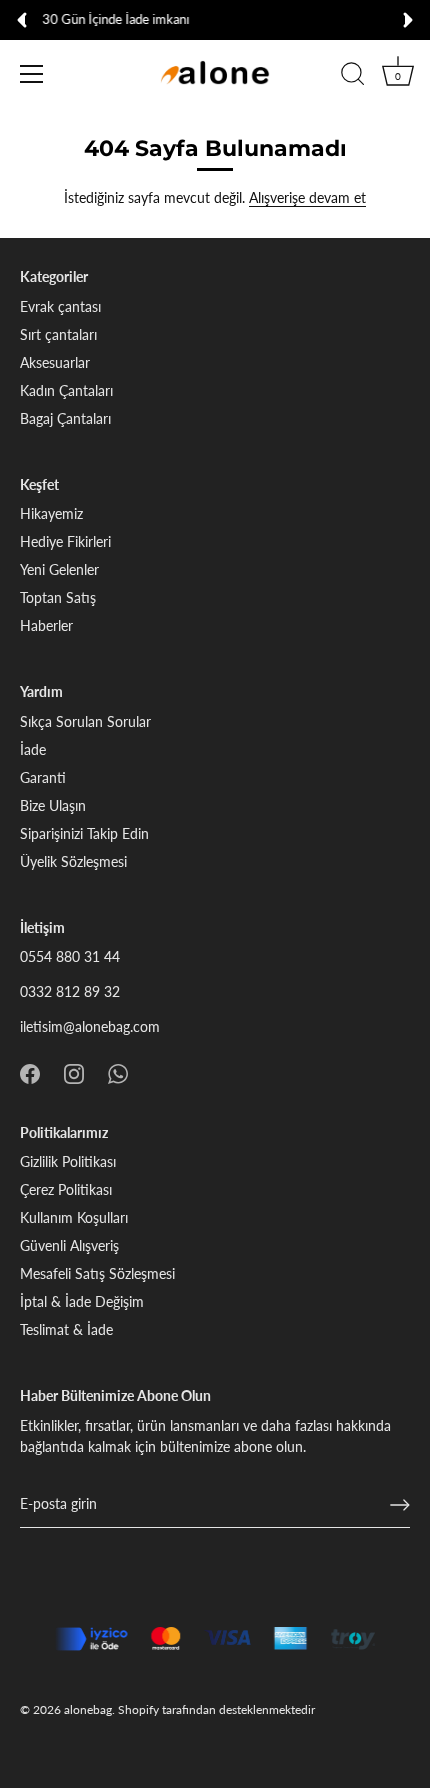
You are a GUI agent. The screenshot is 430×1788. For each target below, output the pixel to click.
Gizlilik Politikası (68, 1161)
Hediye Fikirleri (65, 541)
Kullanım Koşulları (74, 1217)
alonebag (88, 1709)
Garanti (43, 777)
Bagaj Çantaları (65, 418)
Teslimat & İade (66, 1329)
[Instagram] (74, 1071)
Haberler (46, 625)
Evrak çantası (60, 306)
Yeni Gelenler (59, 569)
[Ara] (353, 77)
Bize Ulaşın (53, 805)
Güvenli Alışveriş (69, 1245)
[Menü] (32, 74)
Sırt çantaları (58, 334)
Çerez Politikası (66, 1189)
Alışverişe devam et (307, 197)
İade (33, 749)
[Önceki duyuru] (22, 20)
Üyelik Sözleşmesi (73, 861)
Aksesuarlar (55, 362)
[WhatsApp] (118, 1071)
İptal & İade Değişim (82, 1301)
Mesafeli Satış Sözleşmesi (97, 1273)
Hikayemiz (51, 513)
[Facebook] (30, 1071)
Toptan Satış (58, 597)
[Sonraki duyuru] (408, 20)
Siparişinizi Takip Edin (84, 833)
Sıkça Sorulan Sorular (85, 721)
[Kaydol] (400, 1505)
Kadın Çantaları (66, 390)
